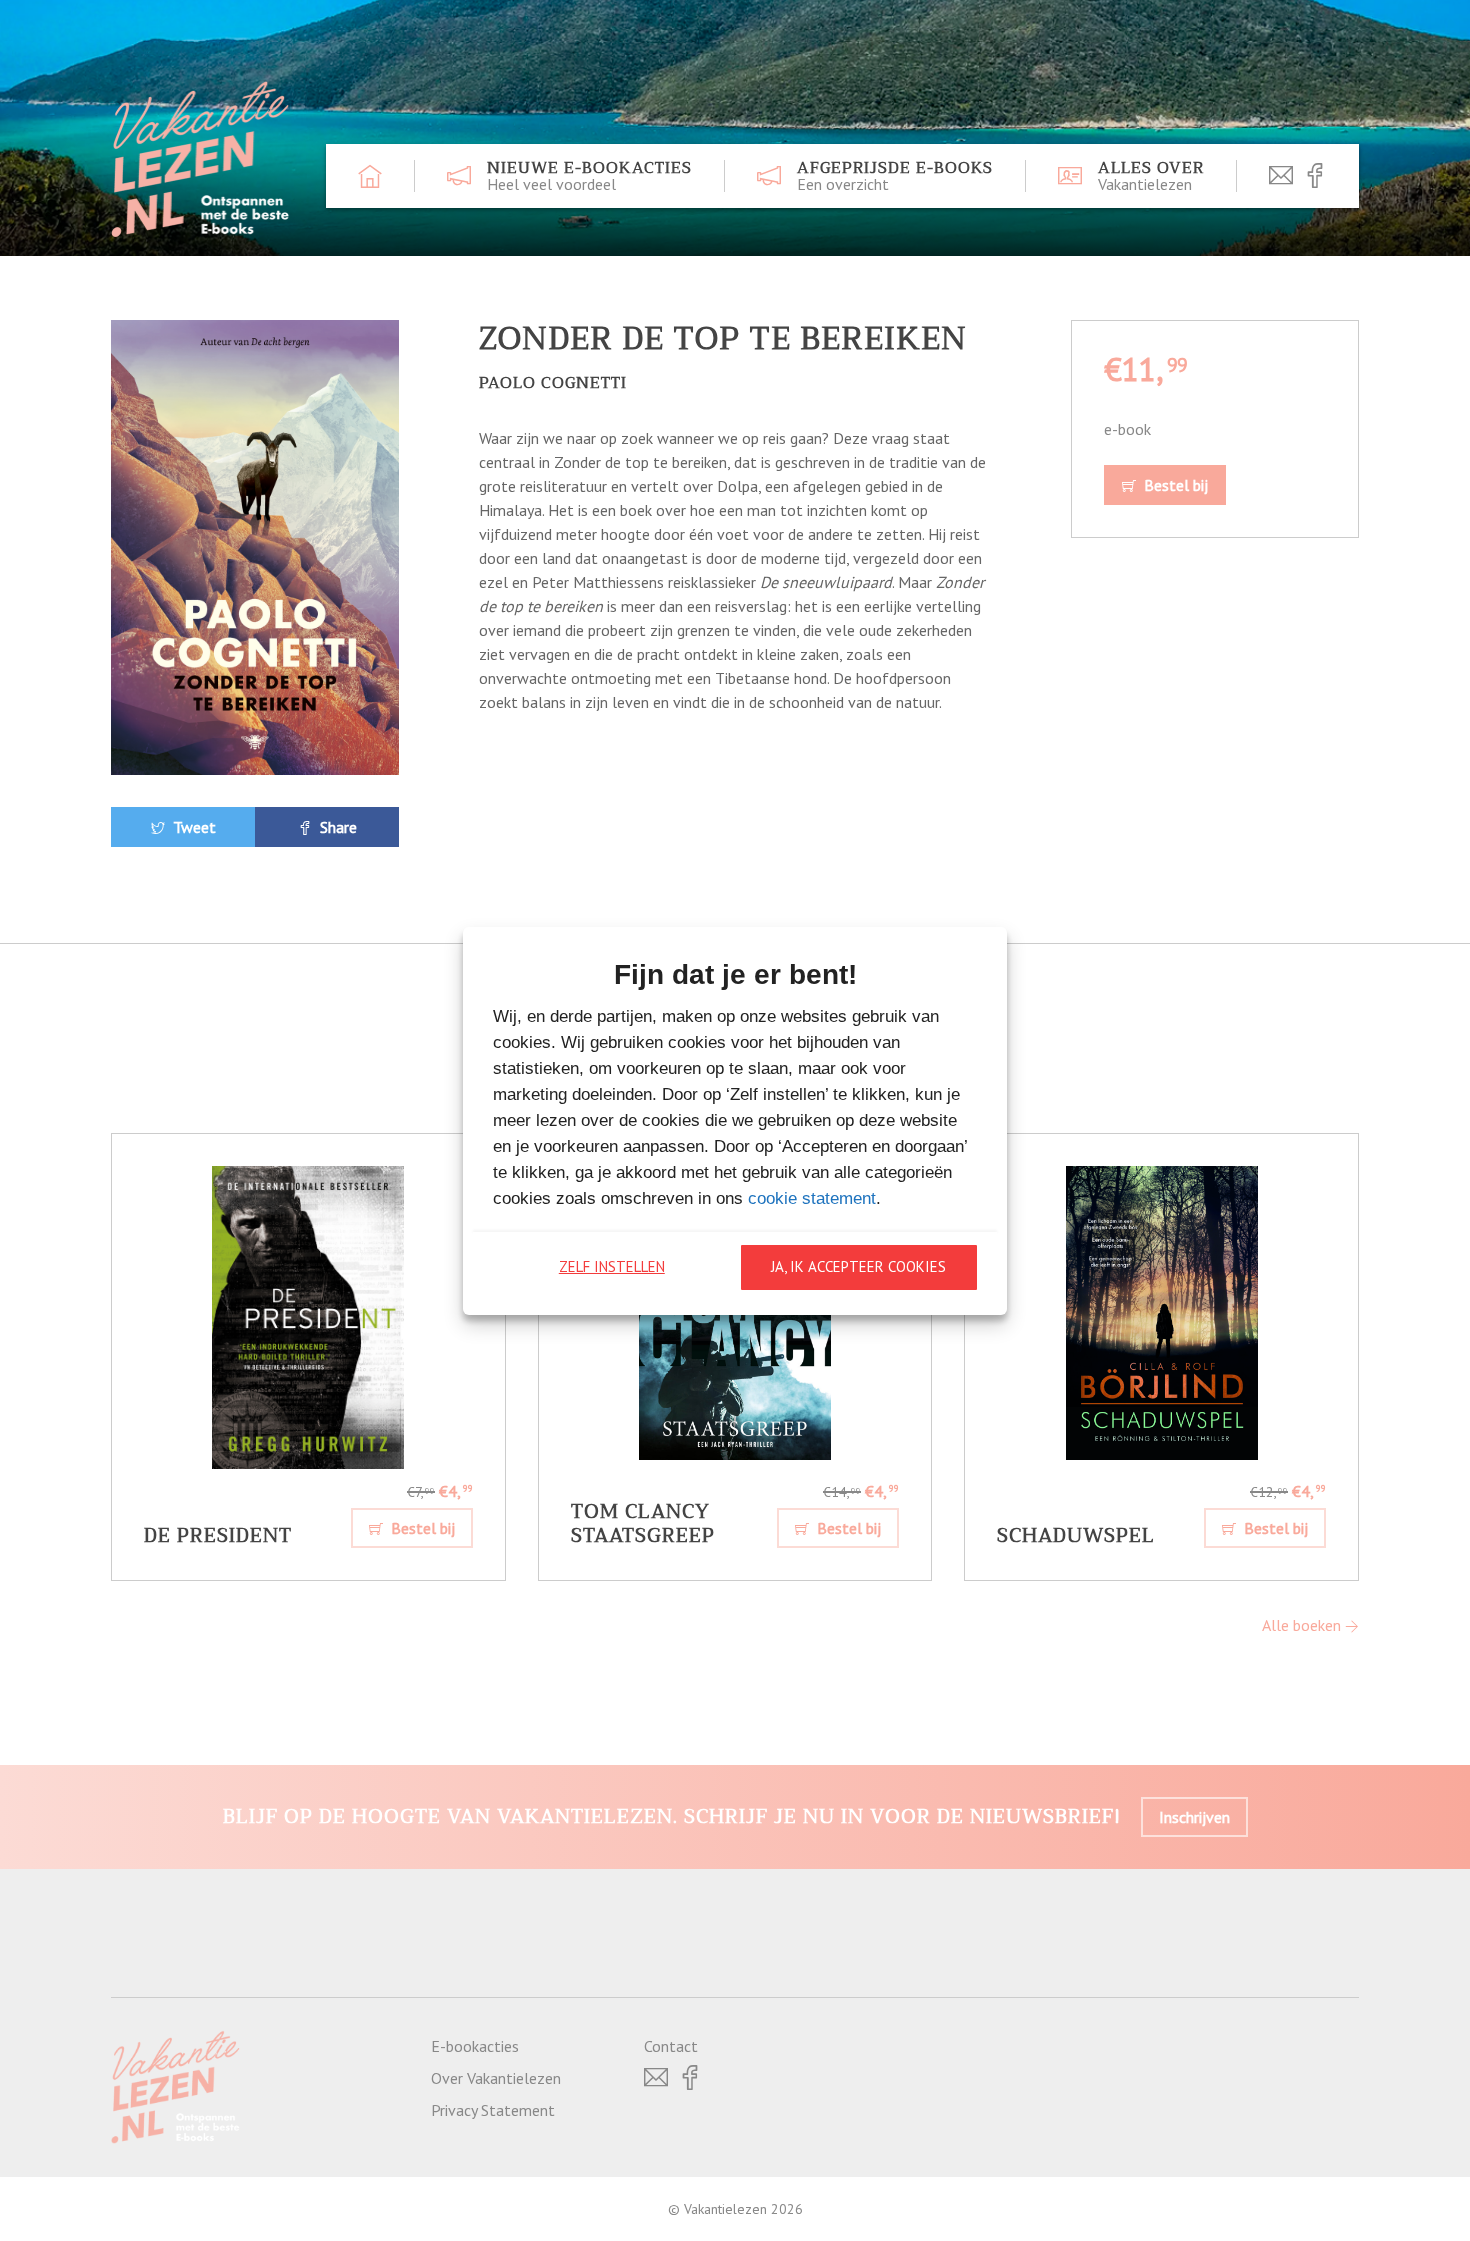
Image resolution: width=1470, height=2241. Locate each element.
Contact (671, 2046)
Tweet (192, 827)
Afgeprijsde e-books (895, 176)
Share (336, 827)
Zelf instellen (612, 1266)
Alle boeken (1303, 1625)
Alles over (1151, 176)
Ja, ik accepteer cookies (858, 1266)
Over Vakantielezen (496, 2078)
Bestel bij (1174, 485)
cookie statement (812, 1198)
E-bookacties (475, 2046)
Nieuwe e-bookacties (589, 176)
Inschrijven (1194, 1817)
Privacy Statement (493, 2110)
